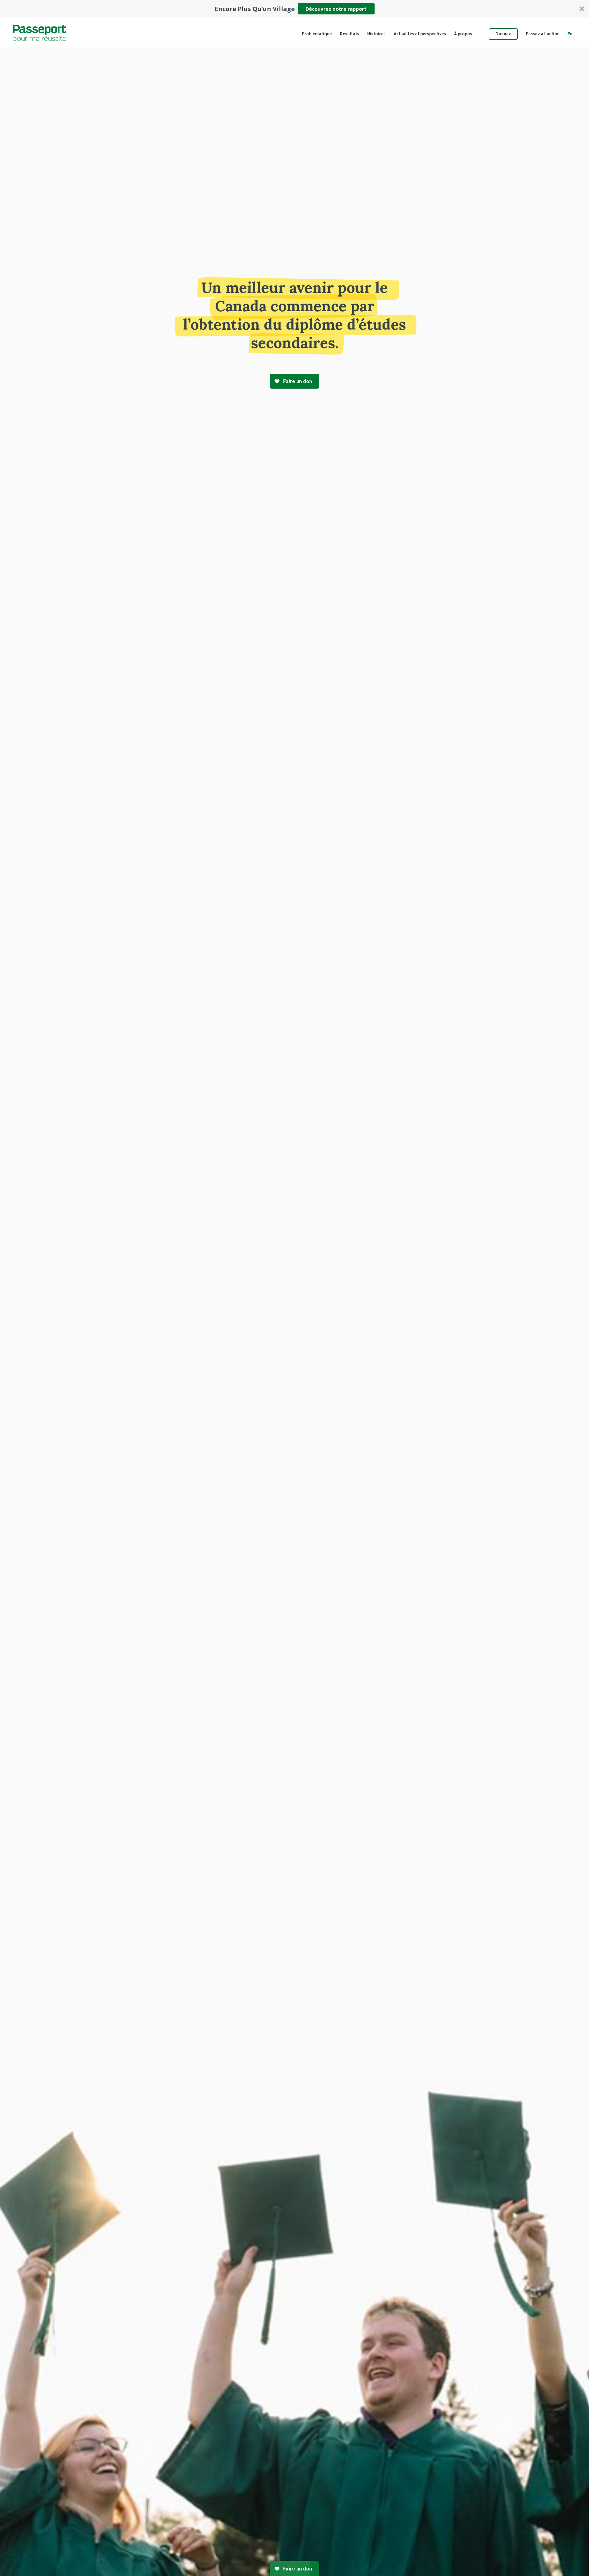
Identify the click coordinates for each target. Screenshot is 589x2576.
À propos (463, 34)
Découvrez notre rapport (336, 9)
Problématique (317, 34)
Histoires (376, 34)
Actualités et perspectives (420, 34)
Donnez (503, 34)
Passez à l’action (543, 34)
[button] (294, 9)
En (570, 34)
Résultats (350, 34)
